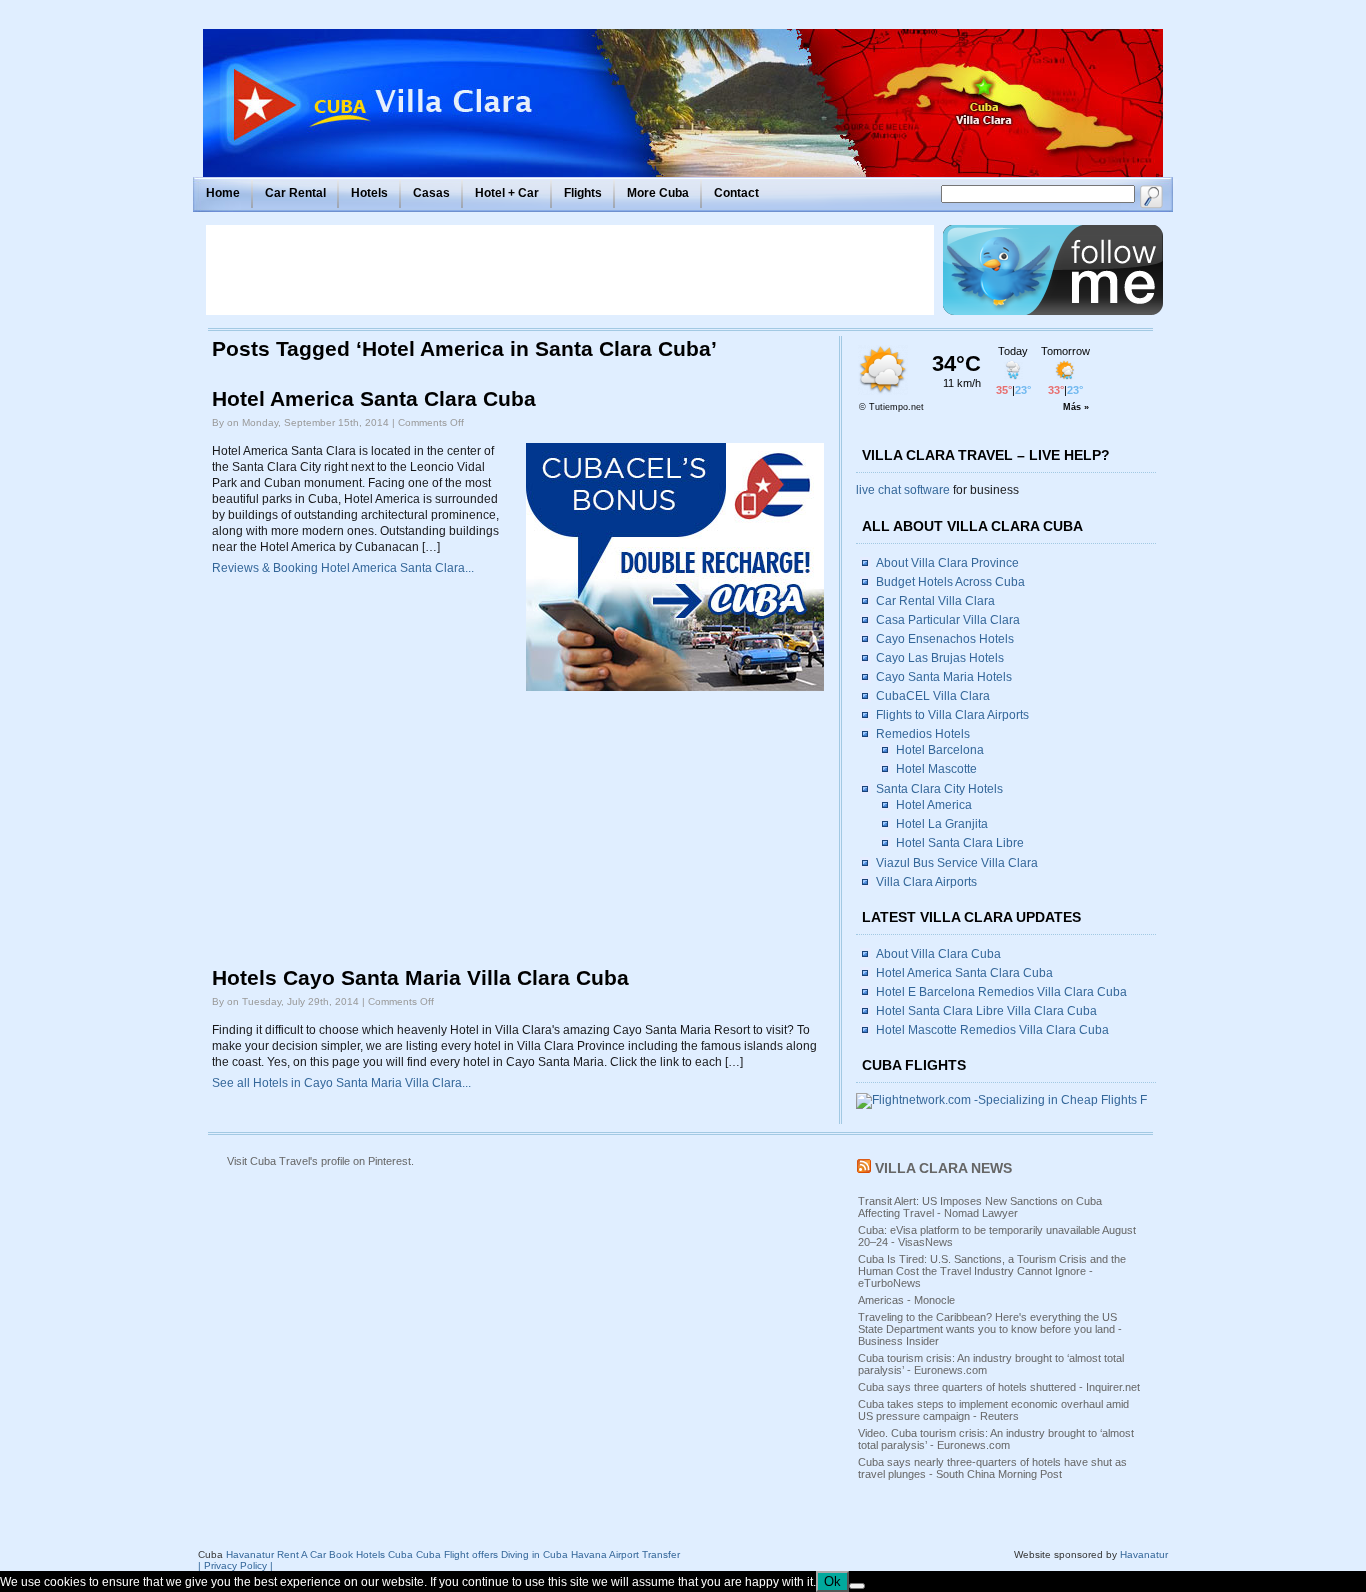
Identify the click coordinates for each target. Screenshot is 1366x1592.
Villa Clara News (943, 1168)
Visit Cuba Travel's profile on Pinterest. (320, 1161)
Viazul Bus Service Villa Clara (957, 863)
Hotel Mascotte (936, 769)
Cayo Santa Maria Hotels (944, 677)
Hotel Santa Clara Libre (960, 843)
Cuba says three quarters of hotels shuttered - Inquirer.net (999, 1387)
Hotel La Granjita (942, 824)
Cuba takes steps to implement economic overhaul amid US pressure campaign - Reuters (993, 1410)
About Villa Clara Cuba (938, 954)
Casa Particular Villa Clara (948, 620)
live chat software (903, 490)
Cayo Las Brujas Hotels (940, 658)
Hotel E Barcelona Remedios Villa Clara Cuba (1001, 992)
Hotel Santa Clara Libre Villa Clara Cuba (986, 1011)
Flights (583, 193)
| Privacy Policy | (235, 1565)
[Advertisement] (570, 270)
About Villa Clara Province (947, 563)
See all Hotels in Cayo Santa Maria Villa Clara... (341, 1083)
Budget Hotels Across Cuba (950, 582)
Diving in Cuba (534, 1554)
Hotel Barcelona (940, 750)
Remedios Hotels (923, 734)
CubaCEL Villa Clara (933, 696)
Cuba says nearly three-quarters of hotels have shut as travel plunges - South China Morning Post (992, 1468)
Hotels (369, 193)
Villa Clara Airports (926, 882)
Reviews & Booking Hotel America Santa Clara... (343, 568)
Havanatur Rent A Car (276, 1554)
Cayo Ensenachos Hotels (945, 639)
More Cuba (658, 193)
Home (223, 193)
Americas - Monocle (906, 1300)
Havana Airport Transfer (625, 1554)
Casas (431, 193)
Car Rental (295, 193)
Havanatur (1144, 1554)
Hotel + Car (507, 193)
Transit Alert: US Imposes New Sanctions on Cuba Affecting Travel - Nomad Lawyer (980, 1207)
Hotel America (934, 805)
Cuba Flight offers (457, 1554)
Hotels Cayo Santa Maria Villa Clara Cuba (420, 978)
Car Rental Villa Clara (935, 601)
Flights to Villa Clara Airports (952, 715)
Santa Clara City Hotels (939, 789)
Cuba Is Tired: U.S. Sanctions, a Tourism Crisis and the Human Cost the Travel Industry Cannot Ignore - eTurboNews (992, 1271)
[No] (857, 1586)
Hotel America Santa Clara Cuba (374, 399)
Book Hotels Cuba (371, 1554)
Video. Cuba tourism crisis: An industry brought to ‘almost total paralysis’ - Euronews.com (996, 1439)
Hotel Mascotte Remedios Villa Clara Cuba (992, 1030)
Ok (832, 1581)
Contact (736, 193)
